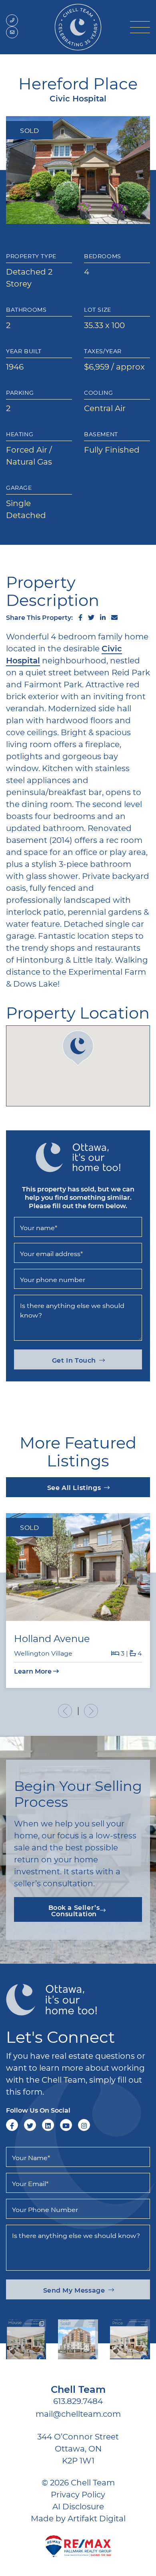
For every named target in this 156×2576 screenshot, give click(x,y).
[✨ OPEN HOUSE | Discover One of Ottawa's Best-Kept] (26, 2339)
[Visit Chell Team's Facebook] (12, 2125)
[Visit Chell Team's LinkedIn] (48, 2125)
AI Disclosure (78, 2506)
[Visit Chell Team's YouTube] (66, 2125)
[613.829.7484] (12, 20)
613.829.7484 (78, 2401)
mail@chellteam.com (78, 2414)
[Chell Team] (78, 26)
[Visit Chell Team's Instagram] (84, 2125)
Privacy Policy (78, 2494)
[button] (140, 27)
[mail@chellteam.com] (12, 32)
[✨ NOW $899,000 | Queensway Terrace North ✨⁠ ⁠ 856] (130, 2339)
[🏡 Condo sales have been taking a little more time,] (78, 2339)
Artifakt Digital (97, 2518)
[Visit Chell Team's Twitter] (30, 2125)
